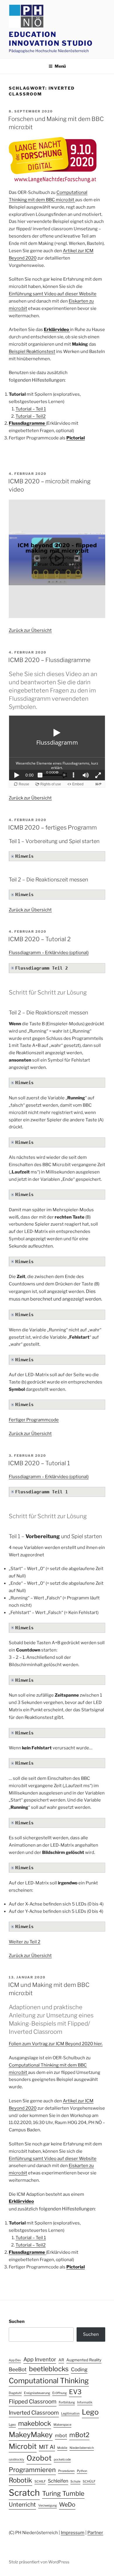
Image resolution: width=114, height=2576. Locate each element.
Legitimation (70, 2414)
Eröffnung (59, 2393)
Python (82, 2471)
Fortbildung (67, 2402)
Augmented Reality (84, 2360)
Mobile (62, 2448)
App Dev (15, 2360)
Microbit (23, 2446)
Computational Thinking (49, 2381)
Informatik (85, 2402)
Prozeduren (66, 2471)
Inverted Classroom (34, 2413)
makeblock (35, 2423)
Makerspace (62, 2425)
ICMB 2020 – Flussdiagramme (49, 660)
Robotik (20, 2480)
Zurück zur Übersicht (30, 630)
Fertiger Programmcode (34, 1420)
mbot (61, 2435)
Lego (90, 2412)
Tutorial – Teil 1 (31, 409)
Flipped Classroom (33, 2402)
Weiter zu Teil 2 (25, 1942)
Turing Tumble (63, 2493)
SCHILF (40, 2482)
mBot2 (79, 2435)
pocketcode (62, 2460)
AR (61, 2360)
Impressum (73, 2533)
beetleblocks (49, 2369)
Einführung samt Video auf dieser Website (53, 294)
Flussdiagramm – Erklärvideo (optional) (49, 953)
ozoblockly (17, 2460)
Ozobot (39, 2458)
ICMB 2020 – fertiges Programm (52, 828)
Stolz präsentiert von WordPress (39, 2562)
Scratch (24, 2493)
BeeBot (18, 2369)
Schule (75, 2482)
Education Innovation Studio (51, 39)
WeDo (67, 2505)
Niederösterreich (82, 2448)
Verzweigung (47, 2506)
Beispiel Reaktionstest (32, 352)
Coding (79, 2369)
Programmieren (32, 2470)
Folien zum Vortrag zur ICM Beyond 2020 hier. (56, 2044)
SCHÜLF (89, 2482)
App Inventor (40, 2359)
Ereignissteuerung (37, 2393)
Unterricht (22, 2505)
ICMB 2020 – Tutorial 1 (39, 1463)
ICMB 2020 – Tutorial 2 (39, 939)
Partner (95, 2533)
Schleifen (58, 2481)
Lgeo (12, 2425)
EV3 (75, 2392)
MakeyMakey (31, 2435)
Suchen (17, 2321)
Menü (60, 66)
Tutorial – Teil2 (31, 416)
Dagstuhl (15, 2393)
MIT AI (47, 2447)
